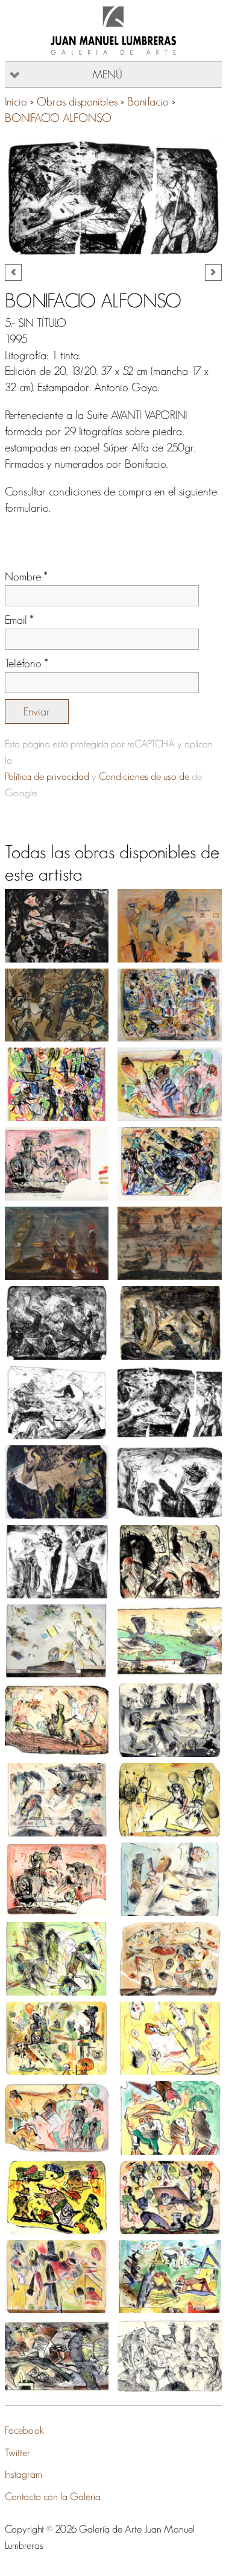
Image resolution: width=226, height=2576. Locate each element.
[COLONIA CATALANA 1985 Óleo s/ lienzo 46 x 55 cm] (57, 1005)
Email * (19, 620)
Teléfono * (27, 663)
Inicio (16, 102)
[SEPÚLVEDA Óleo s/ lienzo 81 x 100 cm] (170, 926)
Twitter (17, 2452)
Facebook (24, 2430)
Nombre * (26, 576)
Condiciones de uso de (144, 776)
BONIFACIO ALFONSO (58, 118)
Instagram (24, 2474)
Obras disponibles (77, 102)
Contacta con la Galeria (53, 2496)
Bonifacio (148, 102)
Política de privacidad (47, 776)
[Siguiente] (213, 272)
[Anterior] (13, 272)
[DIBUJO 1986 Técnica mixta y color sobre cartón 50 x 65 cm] (57, 926)
